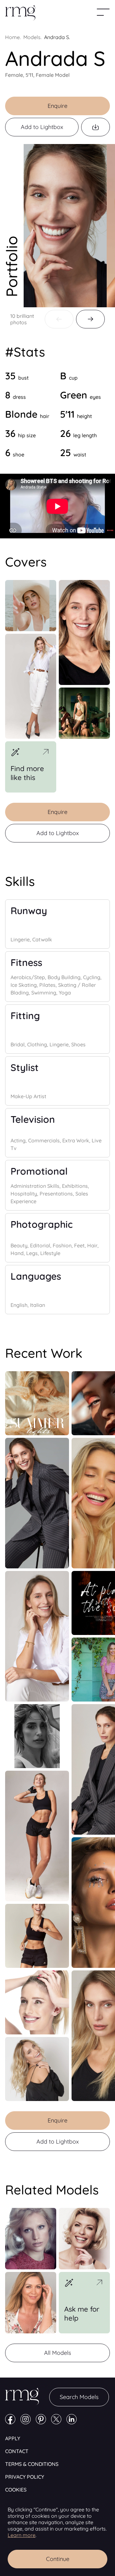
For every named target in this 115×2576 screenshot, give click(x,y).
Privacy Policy (25, 2477)
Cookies (16, 2490)
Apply (13, 2438)
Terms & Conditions (32, 2464)
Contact (17, 2451)
